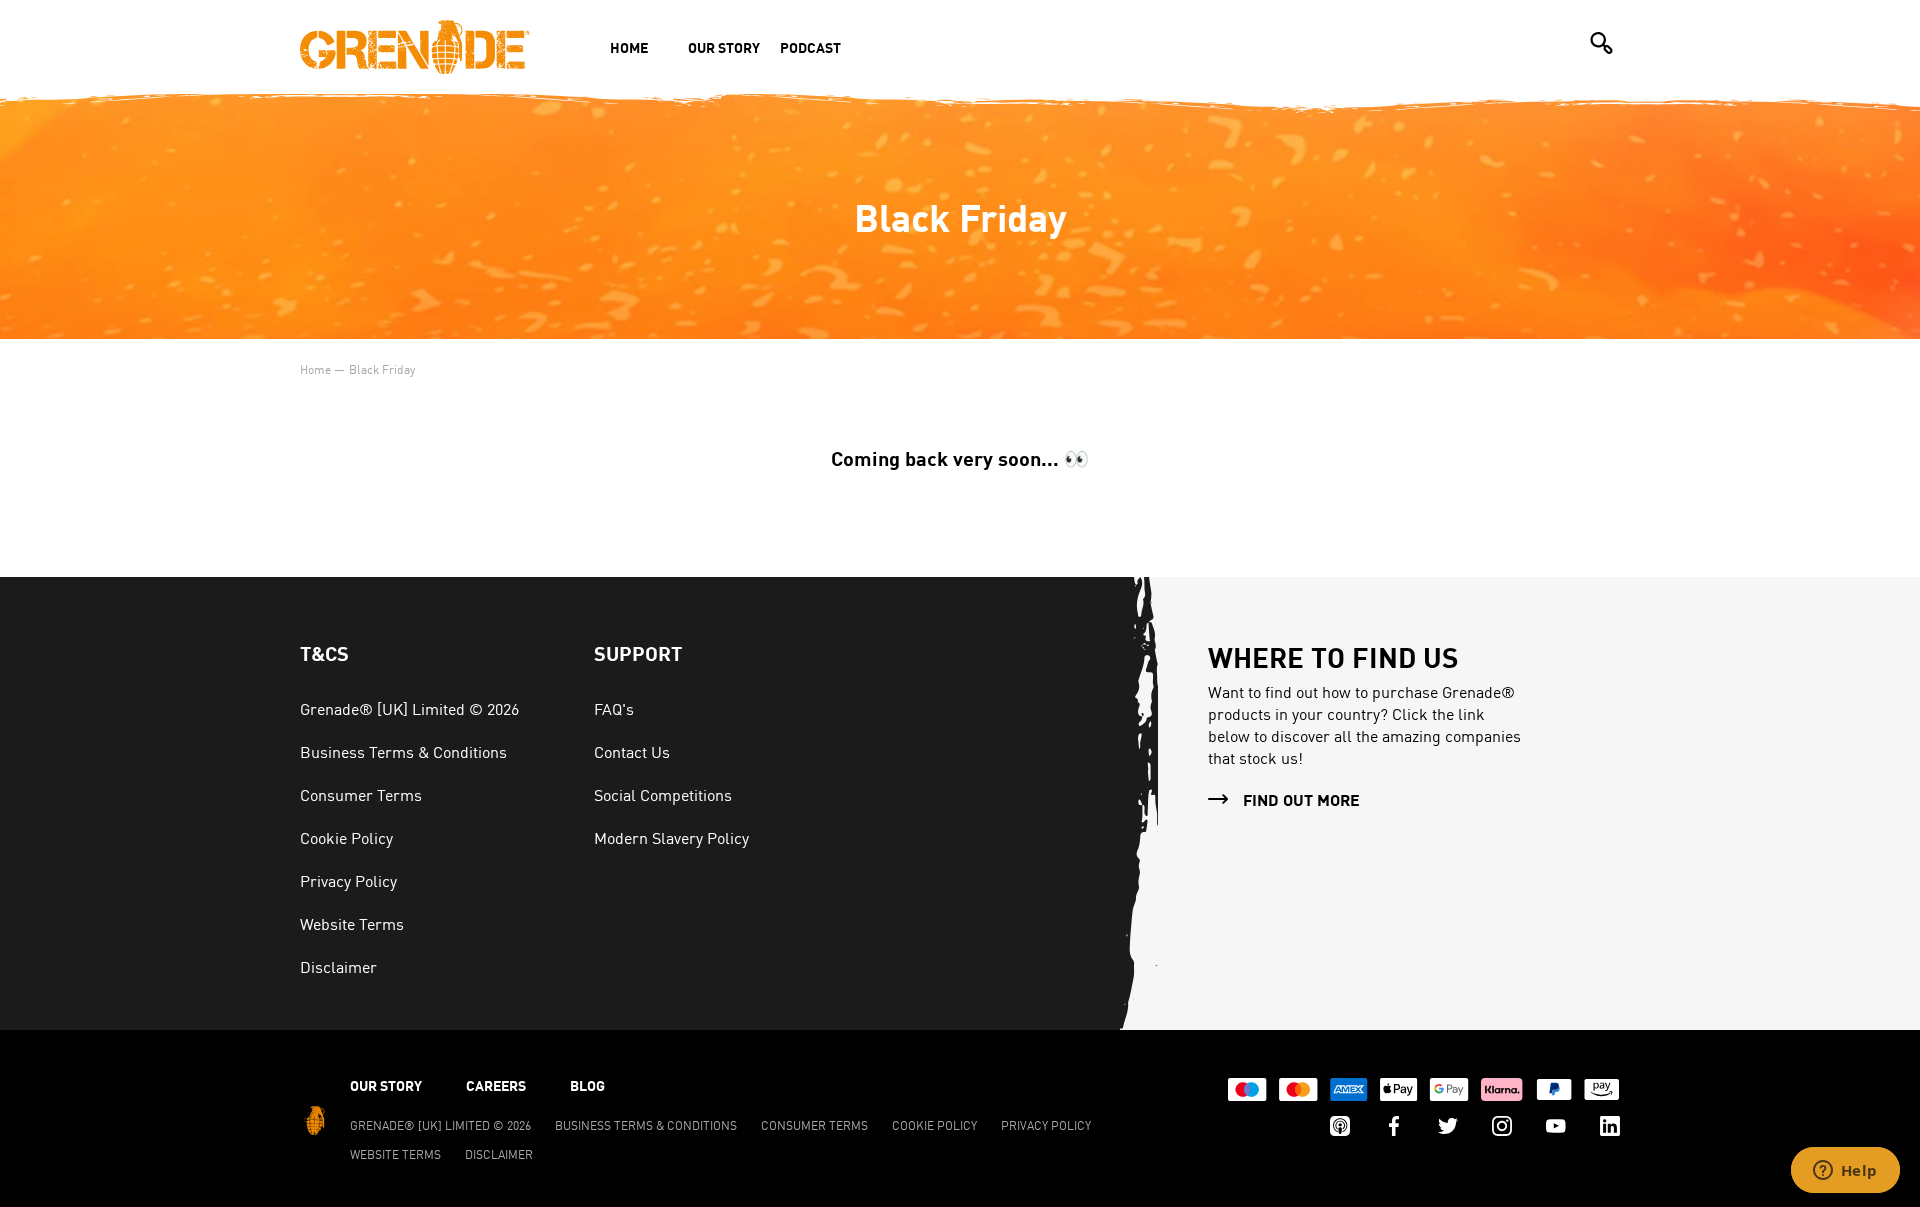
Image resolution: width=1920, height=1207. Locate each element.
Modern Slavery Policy (671, 837)
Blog (587, 1085)
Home (629, 47)
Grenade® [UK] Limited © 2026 (409, 708)
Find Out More (1301, 799)
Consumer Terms (361, 794)
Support (638, 652)
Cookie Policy (346, 837)
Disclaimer (338, 966)
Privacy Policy (348, 880)
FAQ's (614, 708)
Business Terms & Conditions (403, 751)
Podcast (810, 47)
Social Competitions (663, 794)
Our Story (724, 47)
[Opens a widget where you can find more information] (1845, 1172)
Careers (496, 1085)
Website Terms (352, 923)
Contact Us (632, 751)
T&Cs (324, 652)
